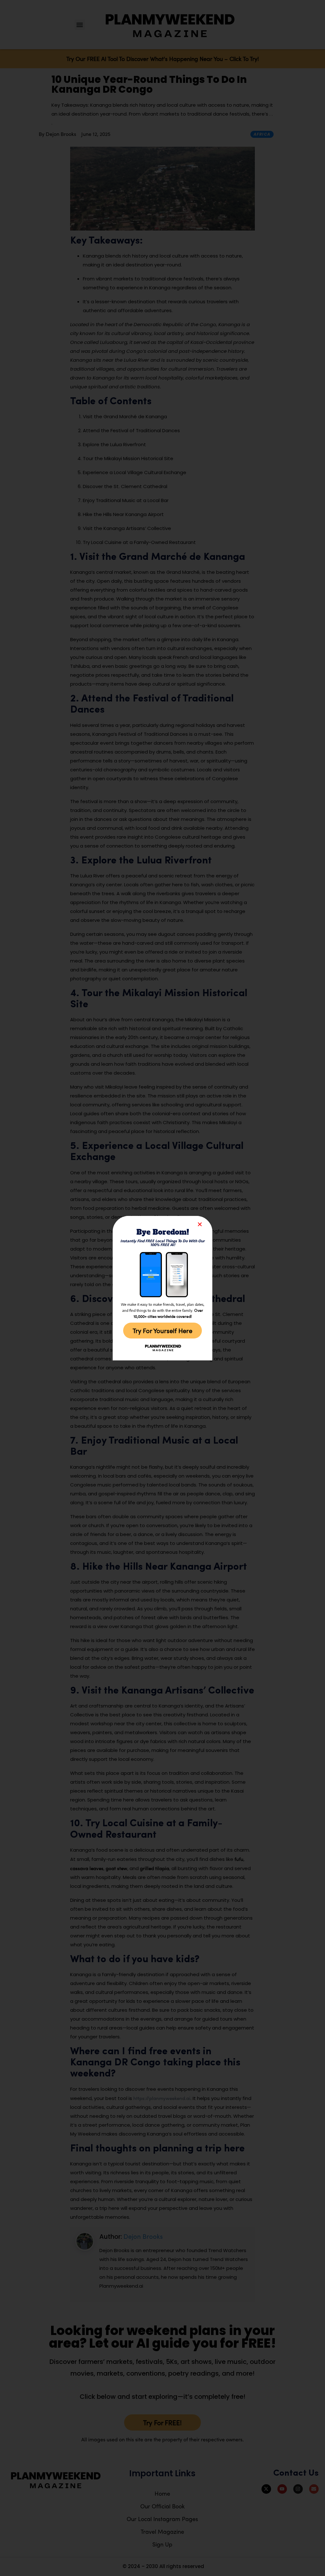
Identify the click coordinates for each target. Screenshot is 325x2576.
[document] (162, 1288)
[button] (200, 1224)
